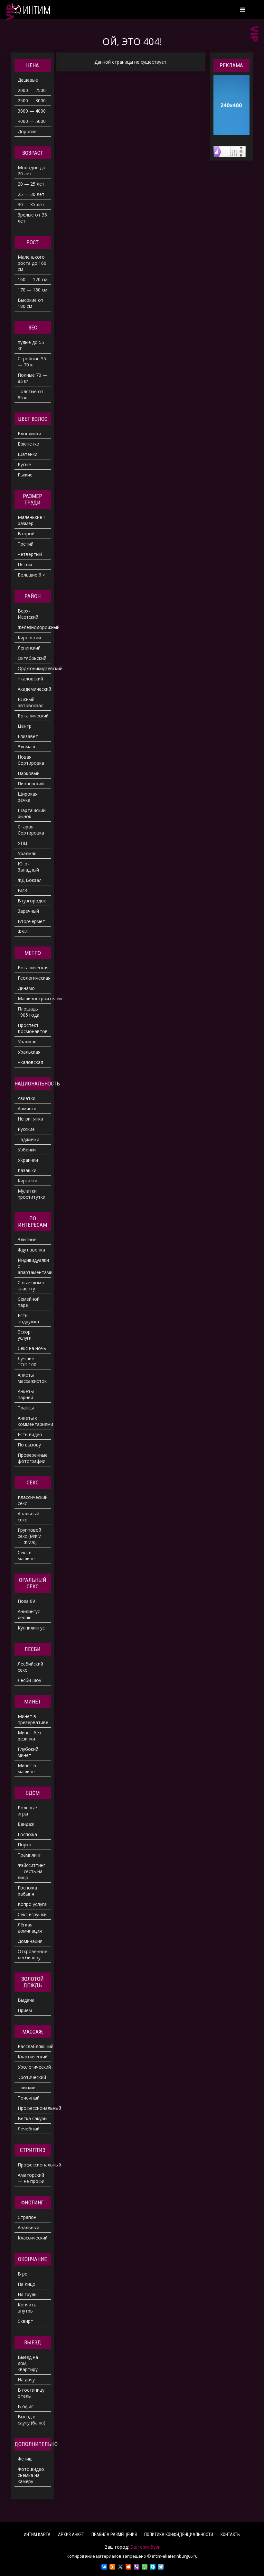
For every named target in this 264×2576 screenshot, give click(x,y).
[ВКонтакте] (104, 2567)
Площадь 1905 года (28, 1012)
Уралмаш (28, 853)
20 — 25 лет (31, 184)
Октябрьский (32, 658)
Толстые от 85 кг (31, 394)
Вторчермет (31, 921)
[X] (120, 2567)
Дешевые (28, 80)
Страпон (27, 2217)
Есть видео (30, 1434)
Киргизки (28, 1181)
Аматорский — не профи (31, 2178)
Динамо (26, 988)
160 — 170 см (33, 279)
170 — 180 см (33, 290)
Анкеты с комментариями (34, 1421)
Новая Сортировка (31, 760)
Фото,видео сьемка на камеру (31, 2475)
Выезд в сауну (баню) (32, 2420)
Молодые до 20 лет (32, 171)
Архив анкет (71, 2534)
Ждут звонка (31, 1250)
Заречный (28, 911)
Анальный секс (28, 1517)
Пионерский (31, 784)
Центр (25, 726)
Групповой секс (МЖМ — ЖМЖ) (30, 1536)
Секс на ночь (32, 1348)
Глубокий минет (28, 1752)
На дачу (26, 2380)
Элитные (27, 1239)
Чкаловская (30, 1062)
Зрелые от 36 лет (32, 218)
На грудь (27, 2294)
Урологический (34, 2067)
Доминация (30, 1941)
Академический (34, 689)
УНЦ (23, 843)
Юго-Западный (28, 867)
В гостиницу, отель (32, 2393)
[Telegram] (161, 2567)
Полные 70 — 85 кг (33, 378)
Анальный (28, 2227)
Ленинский (29, 648)
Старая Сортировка (31, 830)
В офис (26, 2406)
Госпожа (27, 1834)
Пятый (25, 564)
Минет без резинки (29, 1736)
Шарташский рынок (32, 813)
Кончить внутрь (27, 2308)
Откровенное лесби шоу (33, 1954)
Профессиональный (34, 2108)
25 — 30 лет (31, 194)
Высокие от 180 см (31, 303)
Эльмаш (26, 747)
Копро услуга (32, 1904)
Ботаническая (33, 968)
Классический (33, 2057)
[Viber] (137, 2567)
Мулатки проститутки (32, 1194)
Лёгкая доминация (30, 1928)
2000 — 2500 (32, 90)
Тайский (27, 2087)
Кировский (29, 637)
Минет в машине (27, 1768)
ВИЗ (22, 890)
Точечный (29, 2098)
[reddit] (128, 2567)
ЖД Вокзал (30, 880)
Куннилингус (31, 1628)
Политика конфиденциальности (179, 2534)
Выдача (26, 2000)
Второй (26, 534)
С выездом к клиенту (31, 1286)
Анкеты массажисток (32, 1378)
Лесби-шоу (29, 1680)
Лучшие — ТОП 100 (29, 1362)
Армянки (27, 1108)
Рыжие (25, 475)
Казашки (27, 1170)
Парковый (29, 773)
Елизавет (28, 736)
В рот (24, 2274)
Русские (26, 1129)
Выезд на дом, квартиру (28, 2363)
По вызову (29, 1445)
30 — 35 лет (31, 204)
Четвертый (30, 554)
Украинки (28, 1160)
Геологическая (34, 978)
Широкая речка (28, 797)
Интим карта (37, 2534)
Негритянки (30, 1119)
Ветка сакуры (33, 2118)
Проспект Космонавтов (33, 1028)
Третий (26, 544)
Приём (25, 2010)
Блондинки (29, 434)
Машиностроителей (34, 998)
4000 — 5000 (32, 121)
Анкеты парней (26, 1394)
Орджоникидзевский (34, 668)
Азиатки (27, 1098)
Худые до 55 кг (31, 345)
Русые (24, 464)
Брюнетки (28, 444)
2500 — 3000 (32, 101)
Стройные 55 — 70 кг (32, 362)
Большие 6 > (31, 575)
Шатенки (28, 454)
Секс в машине (26, 1556)
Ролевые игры (27, 1811)
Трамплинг (29, 1855)
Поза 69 (26, 1601)
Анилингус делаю (29, 1614)
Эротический (32, 2077)
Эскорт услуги (25, 1335)
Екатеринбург (145, 2547)
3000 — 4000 (32, 111)
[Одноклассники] (112, 2567)
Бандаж (26, 1824)
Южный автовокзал (31, 702)
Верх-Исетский (28, 614)
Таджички (28, 1139)
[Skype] (153, 2567)
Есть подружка (28, 1318)
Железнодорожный (34, 627)
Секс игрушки (32, 1914)
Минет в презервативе (33, 1719)
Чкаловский (30, 679)
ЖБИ (23, 932)
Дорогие (27, 131)
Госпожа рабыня (27, 1891)
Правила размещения (114, 2534)
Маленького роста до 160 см (32, 263)
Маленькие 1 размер (32, 520)
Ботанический (33, 716)
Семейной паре (29, 1302)
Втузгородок (32, 901)
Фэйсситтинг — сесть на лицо (32, 1871)
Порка (24, 1845)
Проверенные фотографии (33, 1458)
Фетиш (25, 2459)
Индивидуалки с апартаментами (34, 1266)
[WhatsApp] (145, 2567)
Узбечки (27, 1150)
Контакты (231, 2534)
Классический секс (33, 1500)
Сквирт (25, 2321)
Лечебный (29, 2129)
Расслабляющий (34, 2046)
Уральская (29, 1052)
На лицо (27, 2284)
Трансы (26, 1408)
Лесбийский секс (30, 1667)
